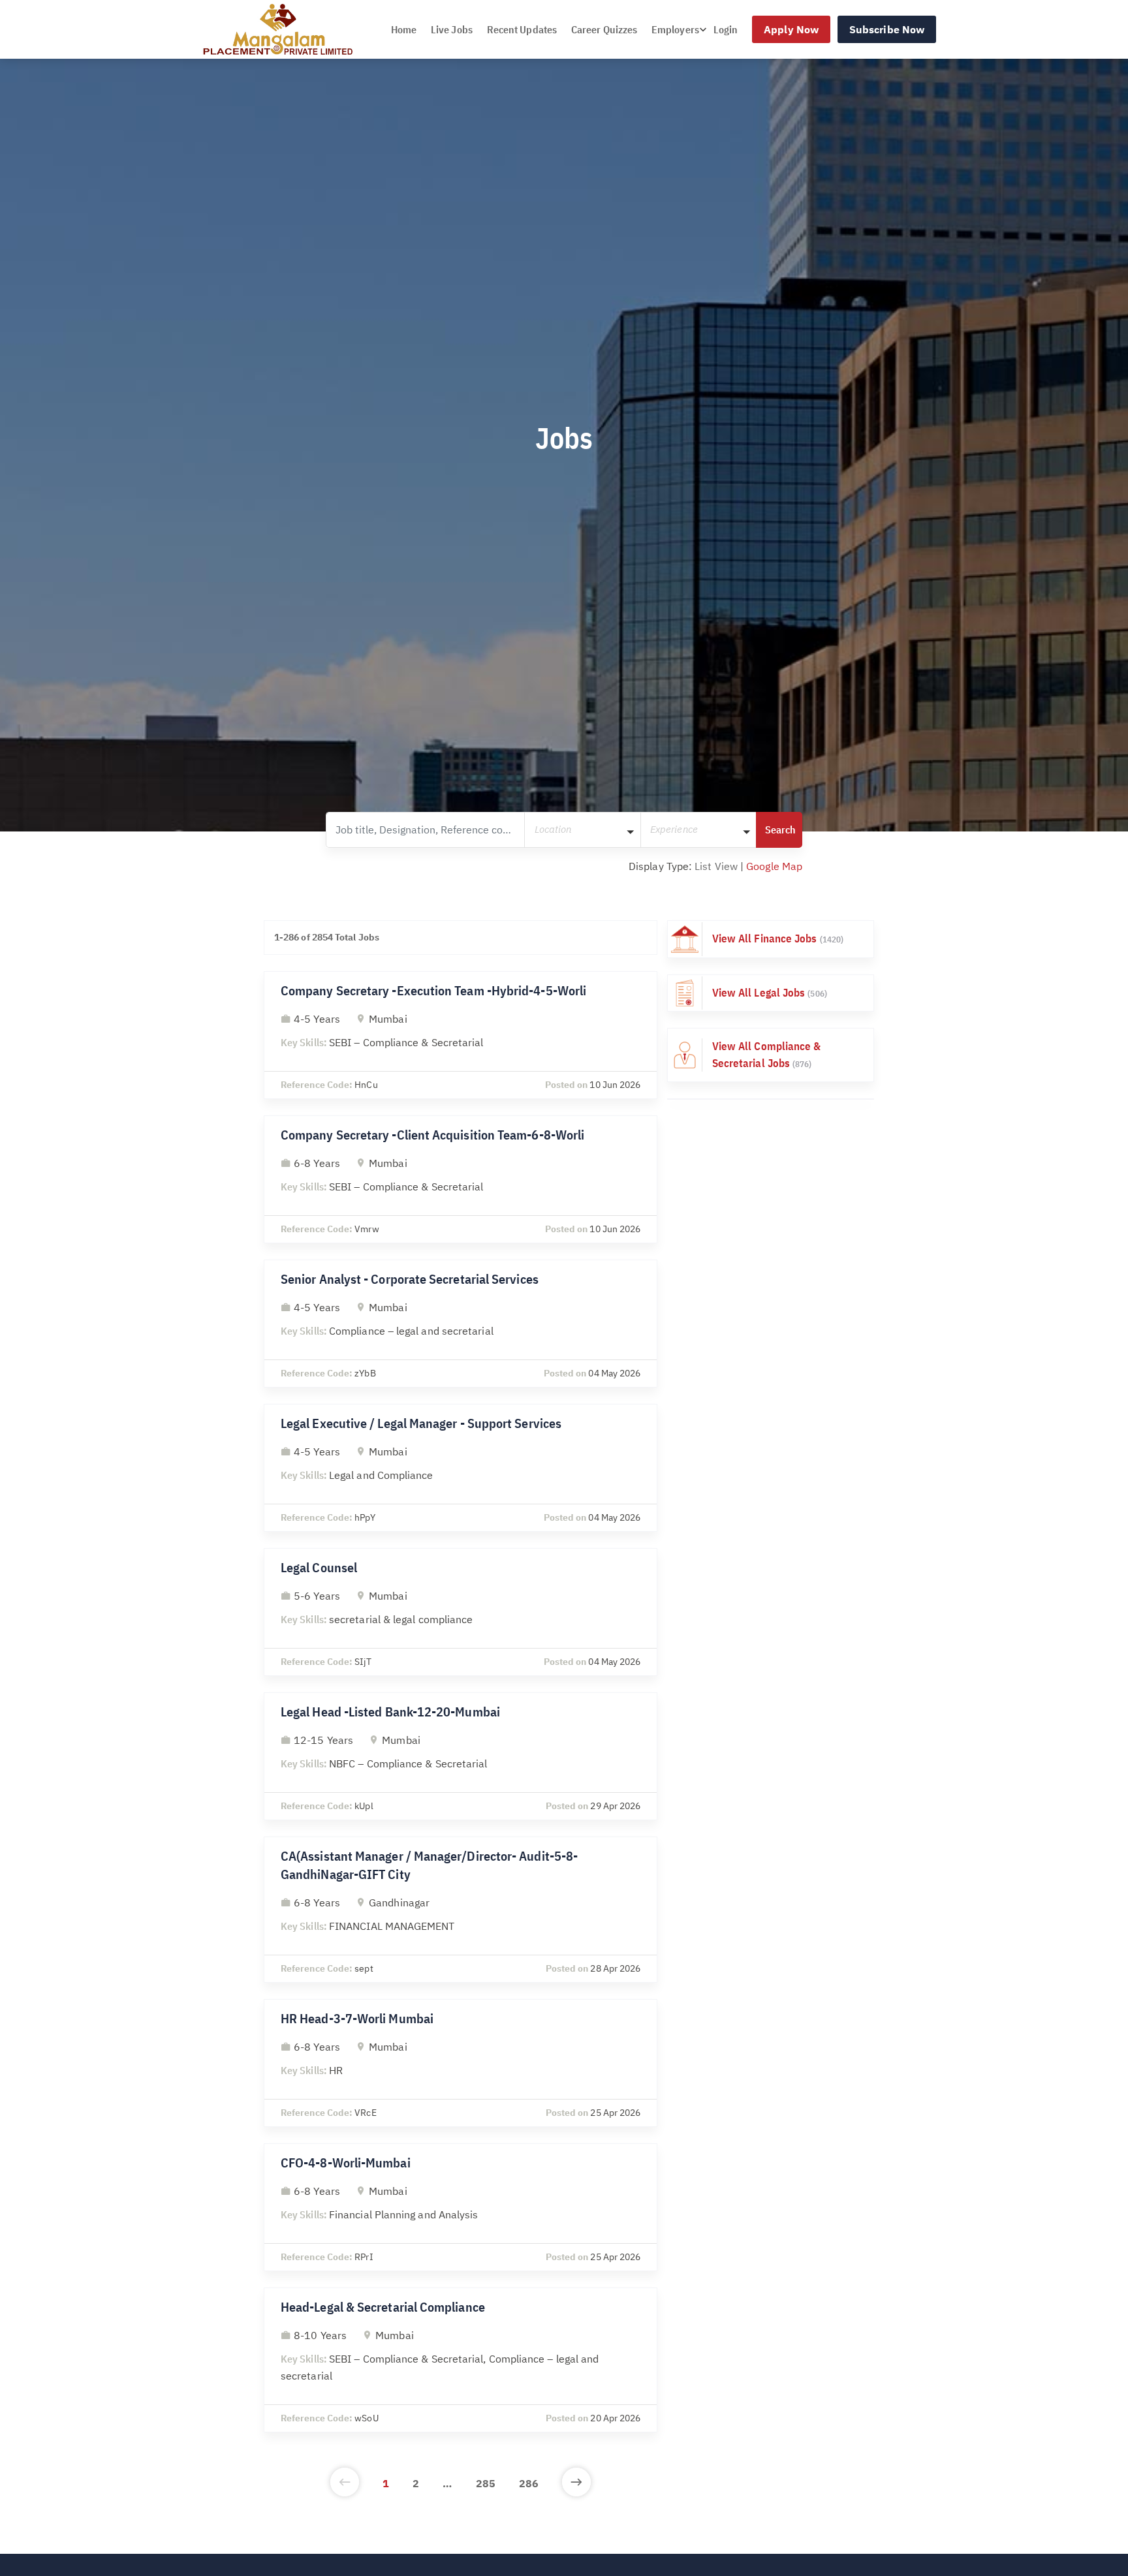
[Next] (576, 2483)
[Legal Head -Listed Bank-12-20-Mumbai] (461, 1756)
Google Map (774, 866)
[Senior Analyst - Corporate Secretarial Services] (461, 1324)
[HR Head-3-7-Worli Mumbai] (461, 2063)
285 (486, 2483)
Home (404, 29)
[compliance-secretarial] (771, 1055)
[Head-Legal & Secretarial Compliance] (461, 2360)
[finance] (771, 939)
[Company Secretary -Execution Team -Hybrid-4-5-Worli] (461, 1035)
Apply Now (791, 29)
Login (726, 29)
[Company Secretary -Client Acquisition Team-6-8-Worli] (461, 1179)
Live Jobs (452, 29)
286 (529, 2483)
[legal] (771, 993)
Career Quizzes (604, 29)
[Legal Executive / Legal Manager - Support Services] (461, 1468)
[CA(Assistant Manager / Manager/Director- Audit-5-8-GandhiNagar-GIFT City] (461, 1910)
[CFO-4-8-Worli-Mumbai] (461, 2207)
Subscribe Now (887, 29)
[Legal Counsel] (461, 1612)
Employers (675, 29)
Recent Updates (522, 29)
